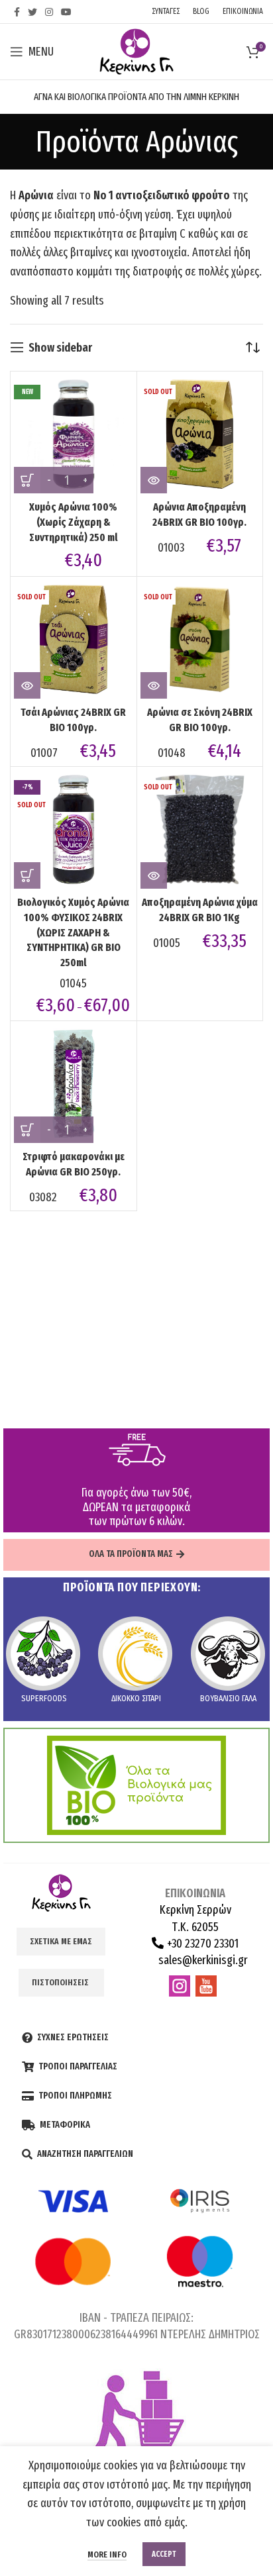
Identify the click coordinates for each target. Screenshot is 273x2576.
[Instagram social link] (49, 12)
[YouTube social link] (66, 12)
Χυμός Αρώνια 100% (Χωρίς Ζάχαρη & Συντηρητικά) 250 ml (74, 522)
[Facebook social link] (17, 12)
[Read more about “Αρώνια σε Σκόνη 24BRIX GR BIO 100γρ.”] (154, 685)
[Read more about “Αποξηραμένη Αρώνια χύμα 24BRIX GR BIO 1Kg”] (154, 875)
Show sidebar (60, 348)
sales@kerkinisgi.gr (202, 1960)
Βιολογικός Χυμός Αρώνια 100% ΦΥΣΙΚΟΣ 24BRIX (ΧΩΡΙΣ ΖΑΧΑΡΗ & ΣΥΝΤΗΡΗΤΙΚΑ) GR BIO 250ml (73, 932)
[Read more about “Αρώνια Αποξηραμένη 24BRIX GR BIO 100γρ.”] (154, 480)
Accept (164, 2554)
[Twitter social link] (32, 12)
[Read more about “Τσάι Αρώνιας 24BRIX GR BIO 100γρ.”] (27, 685)
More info (107, 2554)
